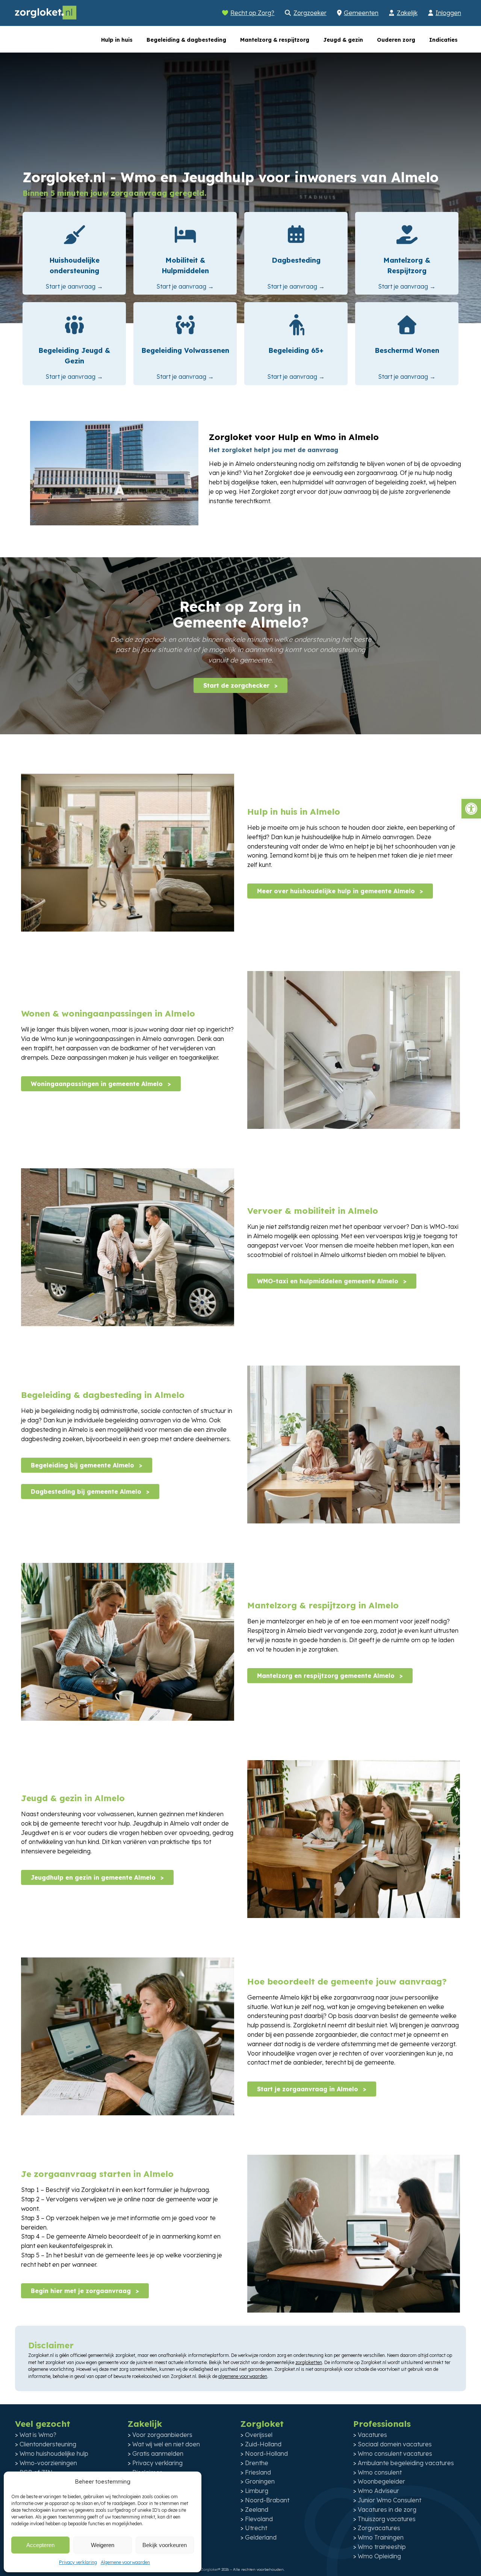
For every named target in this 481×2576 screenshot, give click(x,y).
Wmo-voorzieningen (48, 2463)
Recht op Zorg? (252, 13)
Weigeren (103, 2545)
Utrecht (256, 2528)
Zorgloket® (210, 2569)
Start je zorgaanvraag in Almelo (309, 2089)
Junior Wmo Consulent (389, 2500)
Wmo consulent (380, 2472)
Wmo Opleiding (379, 2556)
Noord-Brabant (267, 2500)
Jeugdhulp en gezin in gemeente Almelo (94, 1877)
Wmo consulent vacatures (395, 2453)
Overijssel (259, 2435)
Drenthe (257, 2463)
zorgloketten (309, 2362)
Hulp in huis (117, 40)
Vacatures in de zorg (387, 2509)
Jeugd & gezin (343, 40)
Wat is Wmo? (38, 2435)
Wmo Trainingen (381, 2537)
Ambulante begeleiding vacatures (406, 2463)
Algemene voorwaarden (125, 2562)
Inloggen (448, 13)
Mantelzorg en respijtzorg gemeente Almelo (327, 1676)
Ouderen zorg (396, 40)
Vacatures (372, 2435)
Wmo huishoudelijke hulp (54, 2453)
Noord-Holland (266, 2453)
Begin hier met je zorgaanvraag (82, 2291)
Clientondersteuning (48, 2444)
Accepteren (40, 2545)
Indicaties (443, 40)
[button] (471, 809)
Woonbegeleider (381, 2481)
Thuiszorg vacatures (387, 2519)
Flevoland (259, 2519)
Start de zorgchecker (237, 685)
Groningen (260, 2481)
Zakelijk (407, 13)
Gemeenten (361, 13)
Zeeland (257, 2509)
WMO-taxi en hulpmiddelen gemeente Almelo (329, 1281)
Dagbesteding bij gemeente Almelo (87, 1491)
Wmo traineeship (382, 2547)
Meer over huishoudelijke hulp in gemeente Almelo (337, 891)
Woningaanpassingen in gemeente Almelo (98, 1084)
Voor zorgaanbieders (162, 2435)
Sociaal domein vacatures (395, 2444)
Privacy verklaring (78, 2562)
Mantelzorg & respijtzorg (275, 40)
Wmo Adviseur (378, 2491)
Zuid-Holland (263, 2444)
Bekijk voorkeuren (165, 2545)
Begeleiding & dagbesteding (186, 40)
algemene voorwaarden (243, 2376)
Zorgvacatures (379, 2528)
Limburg (257, 2491)
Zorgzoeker (310, 13)
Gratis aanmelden (158, 2453)
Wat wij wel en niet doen (166, 2444)
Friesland (258, 2472)
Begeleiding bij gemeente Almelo (83, 1465)
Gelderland (261, 2537)
